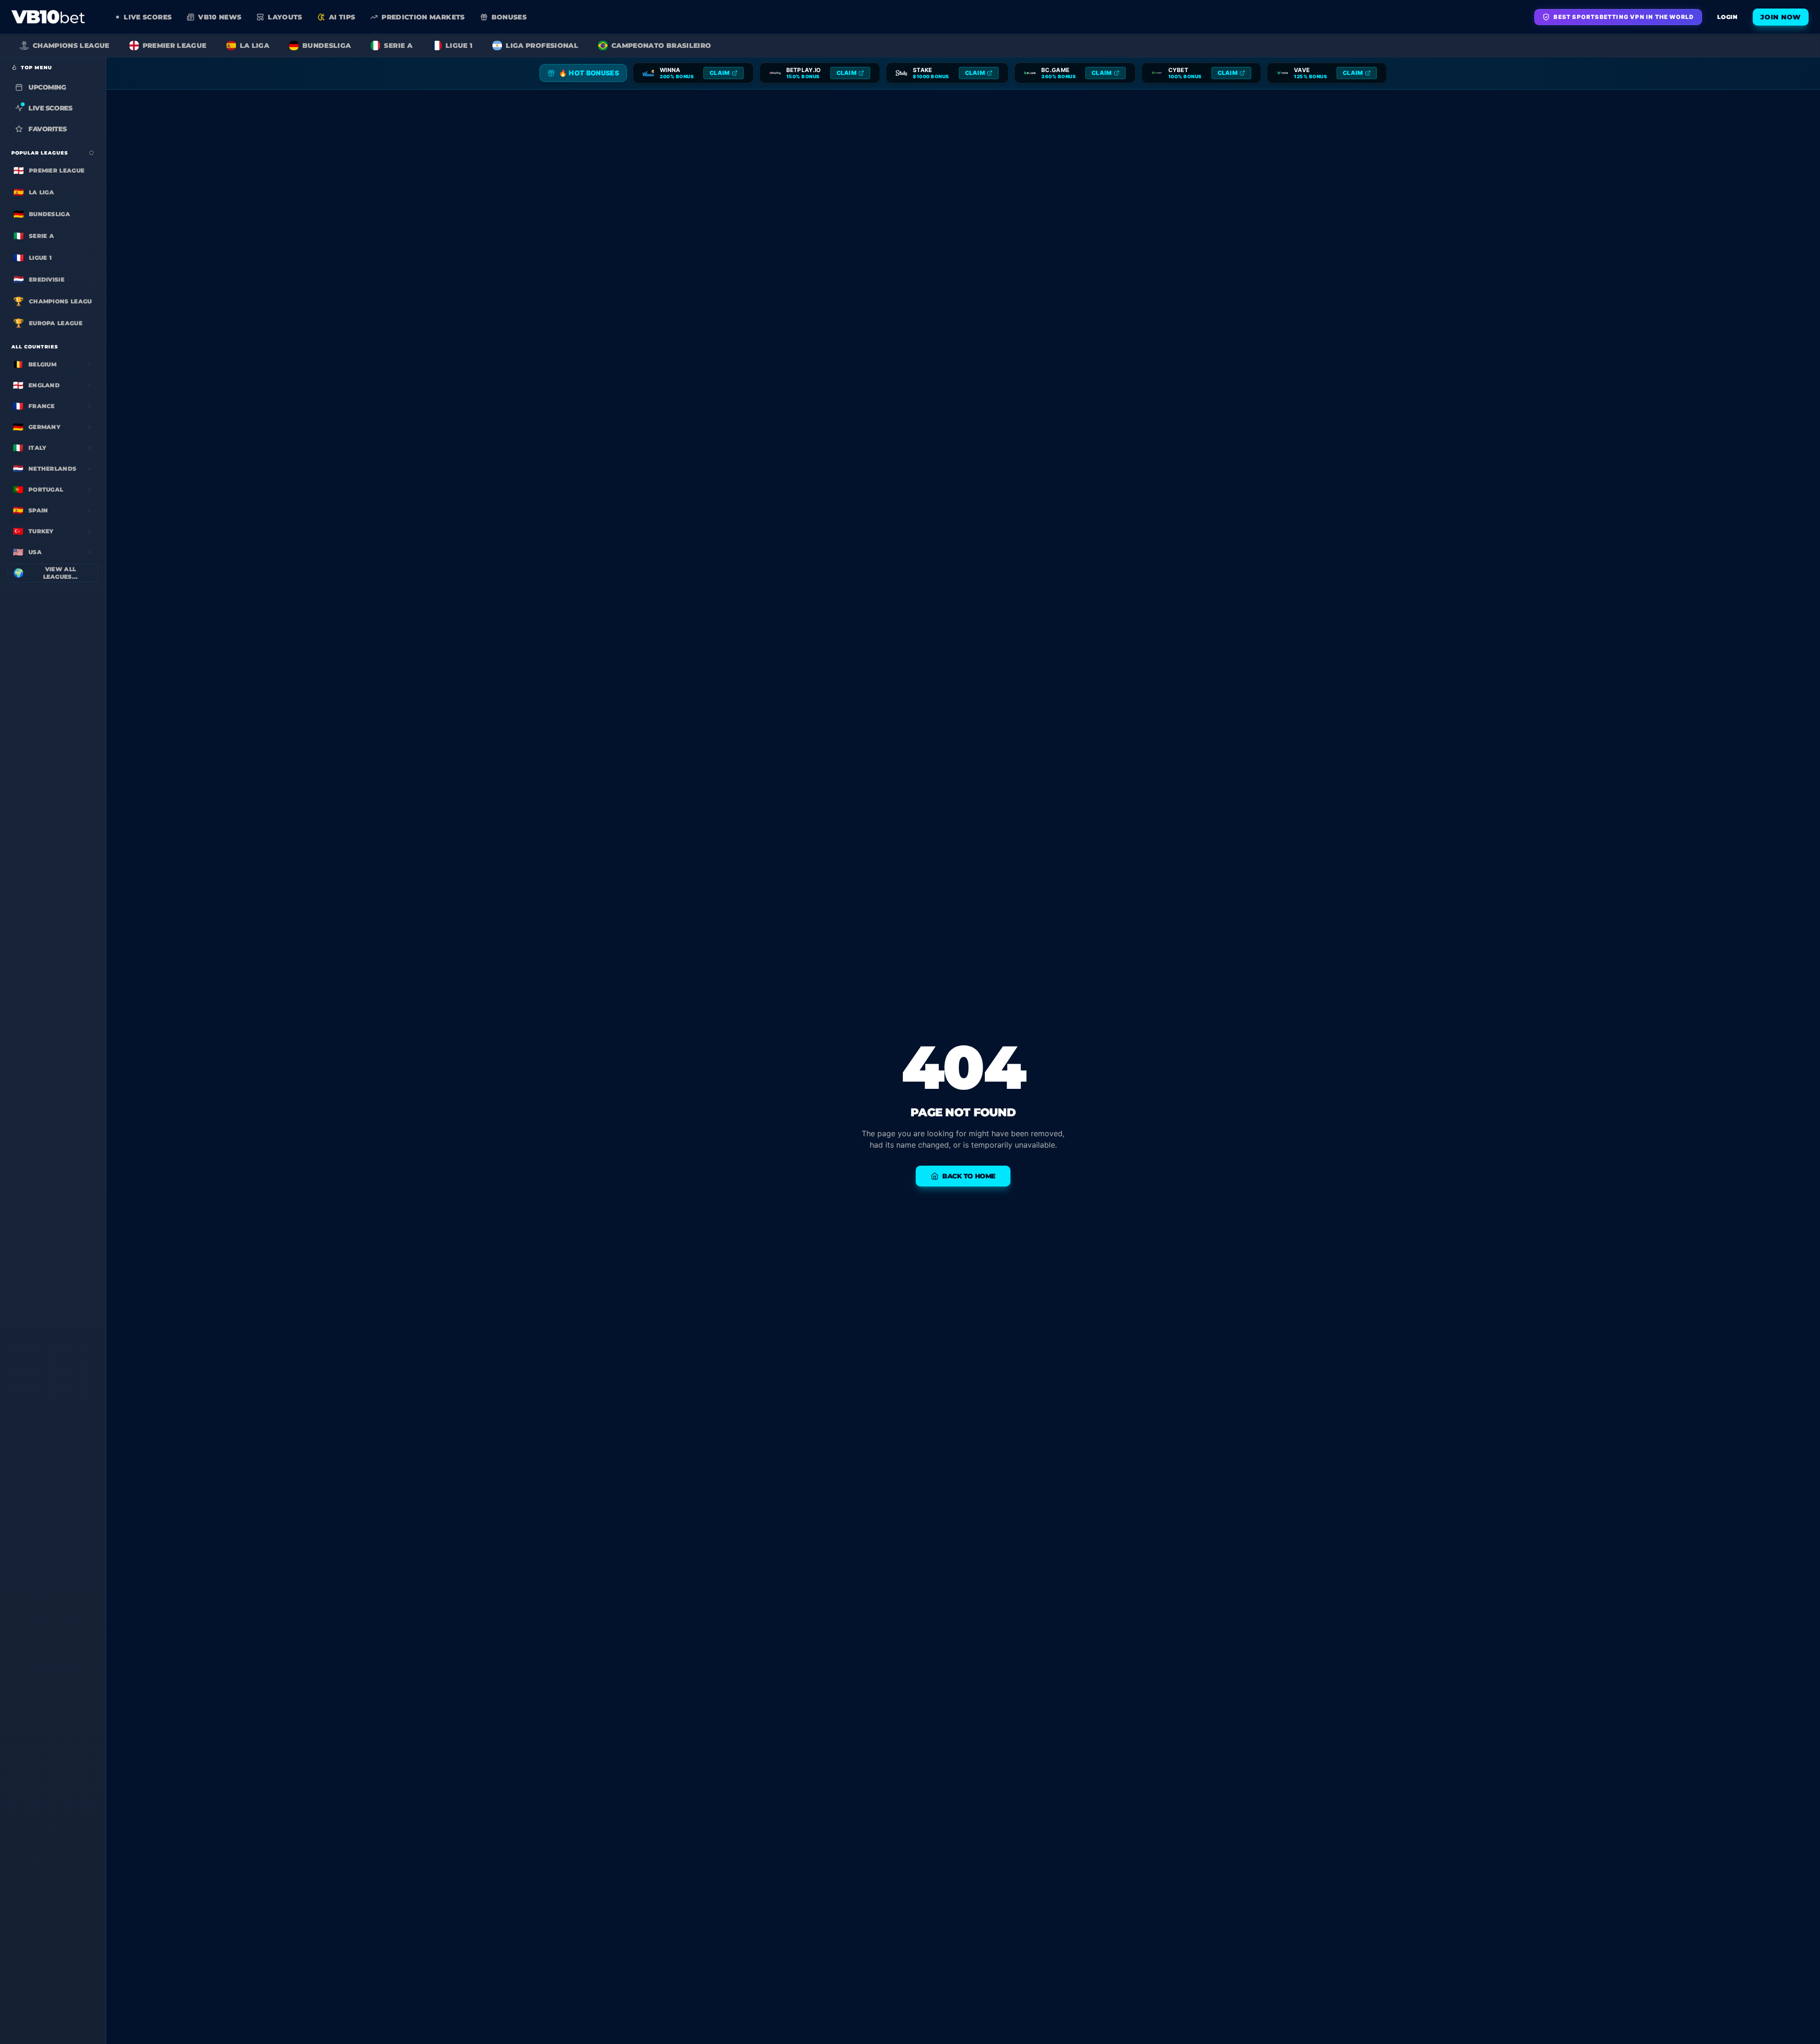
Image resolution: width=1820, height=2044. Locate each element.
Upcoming (47, 87)
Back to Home (969, 1176)
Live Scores (50, 108)
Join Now (1781, 17)
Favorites (47, 129)
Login (1727, 17)
